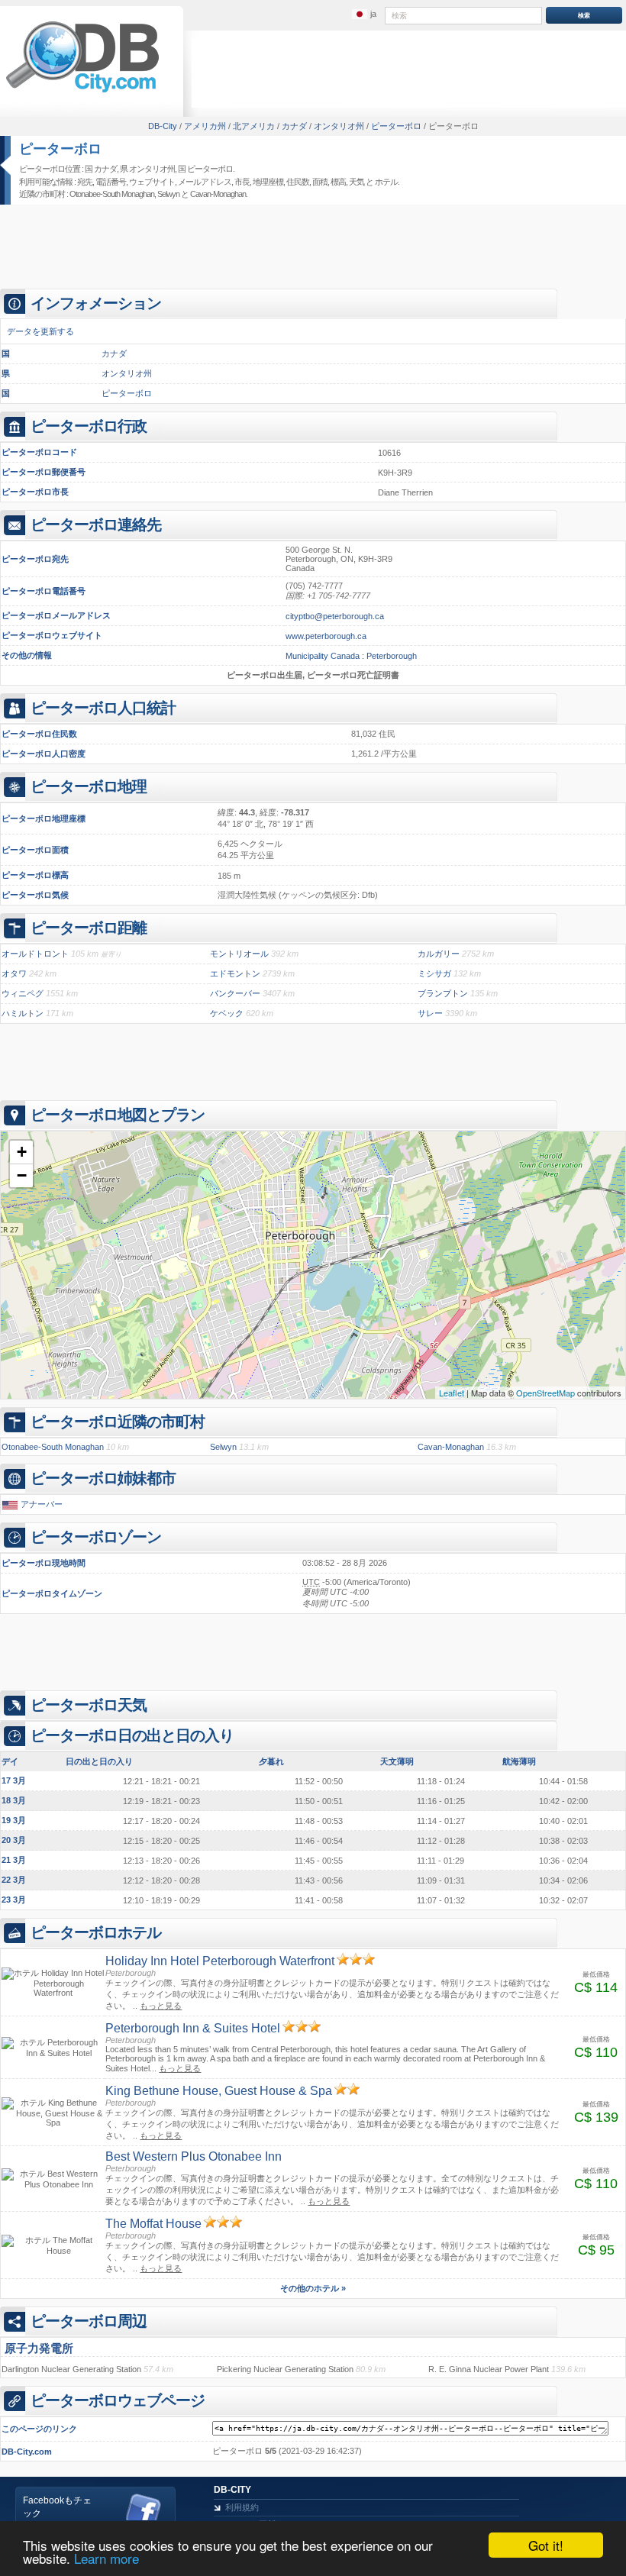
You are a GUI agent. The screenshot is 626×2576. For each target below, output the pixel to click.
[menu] (364, 15)
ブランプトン (443, 993)
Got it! (546, 2545)
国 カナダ (101, 169)
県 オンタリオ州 (147, 169)
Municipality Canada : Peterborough (351, 656)
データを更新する (40, 331)
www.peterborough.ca (326, 636)
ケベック (227, 1013)
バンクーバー (235, 993)
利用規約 (242, 2507)
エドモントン (235, 973)
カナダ (114, 353)
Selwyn (168, 194)
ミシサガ (434, 973)
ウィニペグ (23, 993)
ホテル (386, 182)
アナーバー (42, 1504)
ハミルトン (23, 1013)
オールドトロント (35, 954)
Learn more (106, 2558)
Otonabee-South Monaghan (112, 194)
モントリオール (239, 954)
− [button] (22, 1175)
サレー (430, 1013)
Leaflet (452, 1393)
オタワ (14, 973)
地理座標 (268, 182)
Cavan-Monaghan (218, 194)
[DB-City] (82, 92)
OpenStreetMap (545, 1393)
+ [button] (22, 1152)
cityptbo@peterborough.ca (335, 616)
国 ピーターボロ (205, 169)
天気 (357, 182)
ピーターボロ (60, 149)
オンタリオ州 (127, 373)
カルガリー (439, 954)
